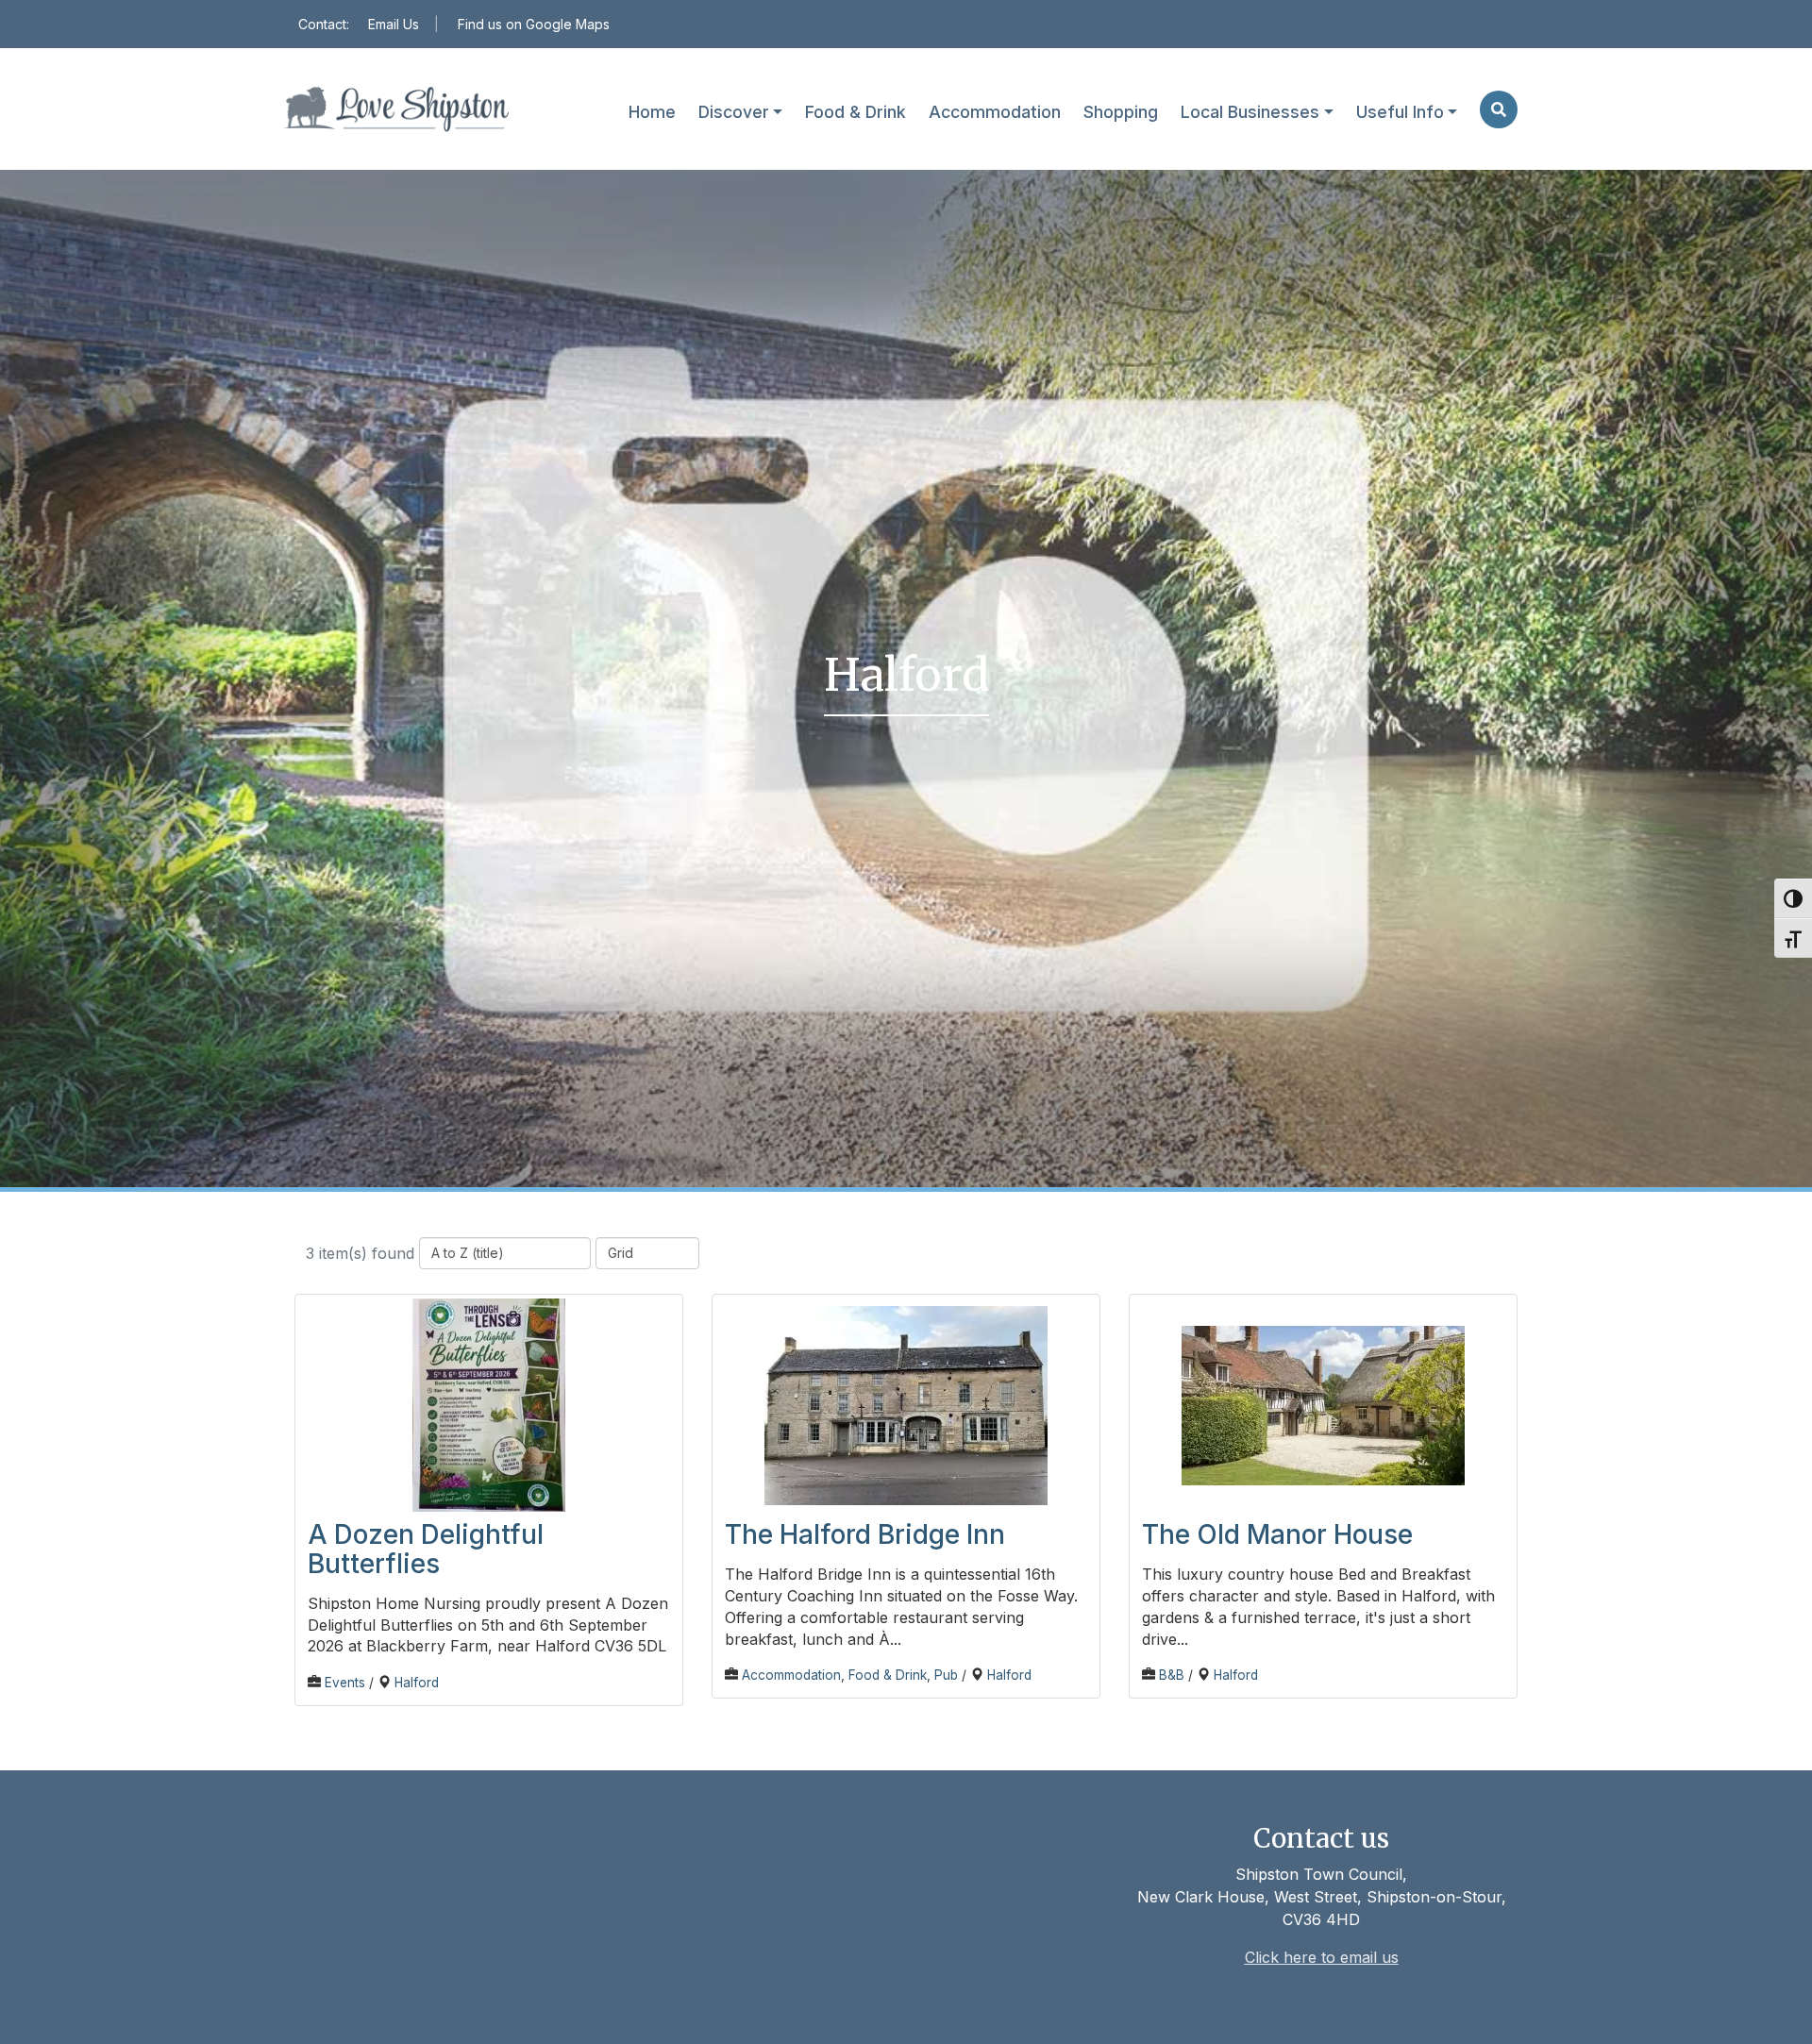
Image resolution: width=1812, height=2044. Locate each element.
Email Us (394, 24)
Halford (417, 1683)
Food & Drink (856, 112)
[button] (1497, 109)
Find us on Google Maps (534, 24)
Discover (734, 112)
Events (345, 1683)
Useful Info (1400, 112)
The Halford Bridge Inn (865, 1534)
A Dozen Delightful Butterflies (426, 1549)
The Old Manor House (1277, 1534)
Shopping (1121, 112)
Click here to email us (1322, 1957)
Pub (946, 1675)
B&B (1172, 1675)
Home (652, 112)
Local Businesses (1250, 112)
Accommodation (995, 112)
